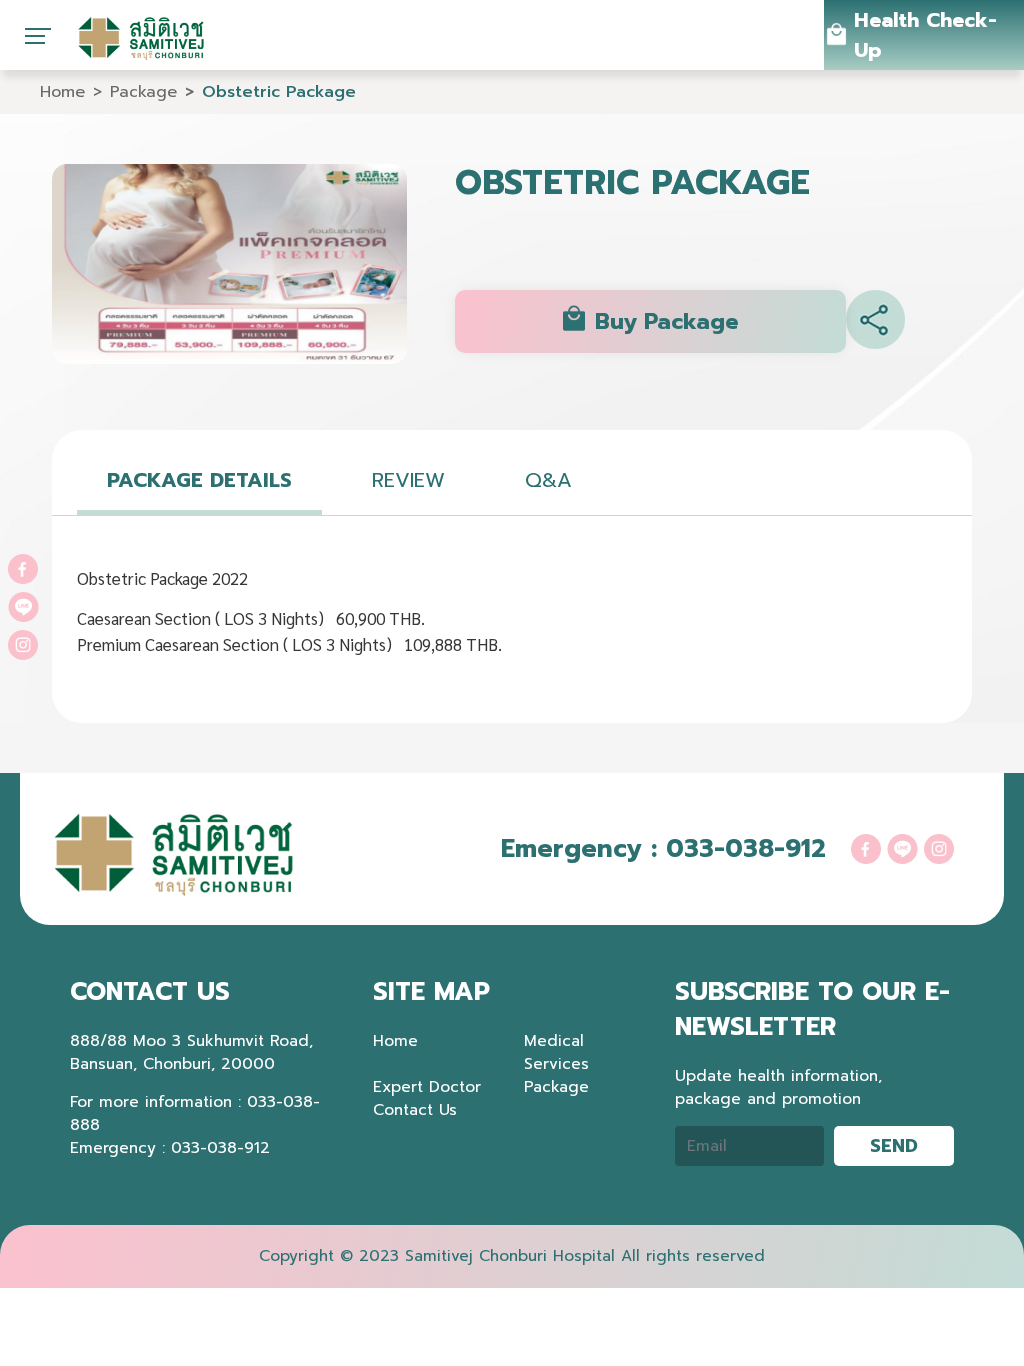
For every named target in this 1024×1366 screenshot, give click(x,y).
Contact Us (415, 1109)
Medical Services (556, 1052)
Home (62, 92)
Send (894, 1146)
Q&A (548, 480)
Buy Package (666, 321)
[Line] (23, 605)
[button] (875, 321)
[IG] (23, 643)
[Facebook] (23, 567)
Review (408, 480)
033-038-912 (746, 849)
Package (143, 92)
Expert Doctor (427, 1086)
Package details (199, 480)
